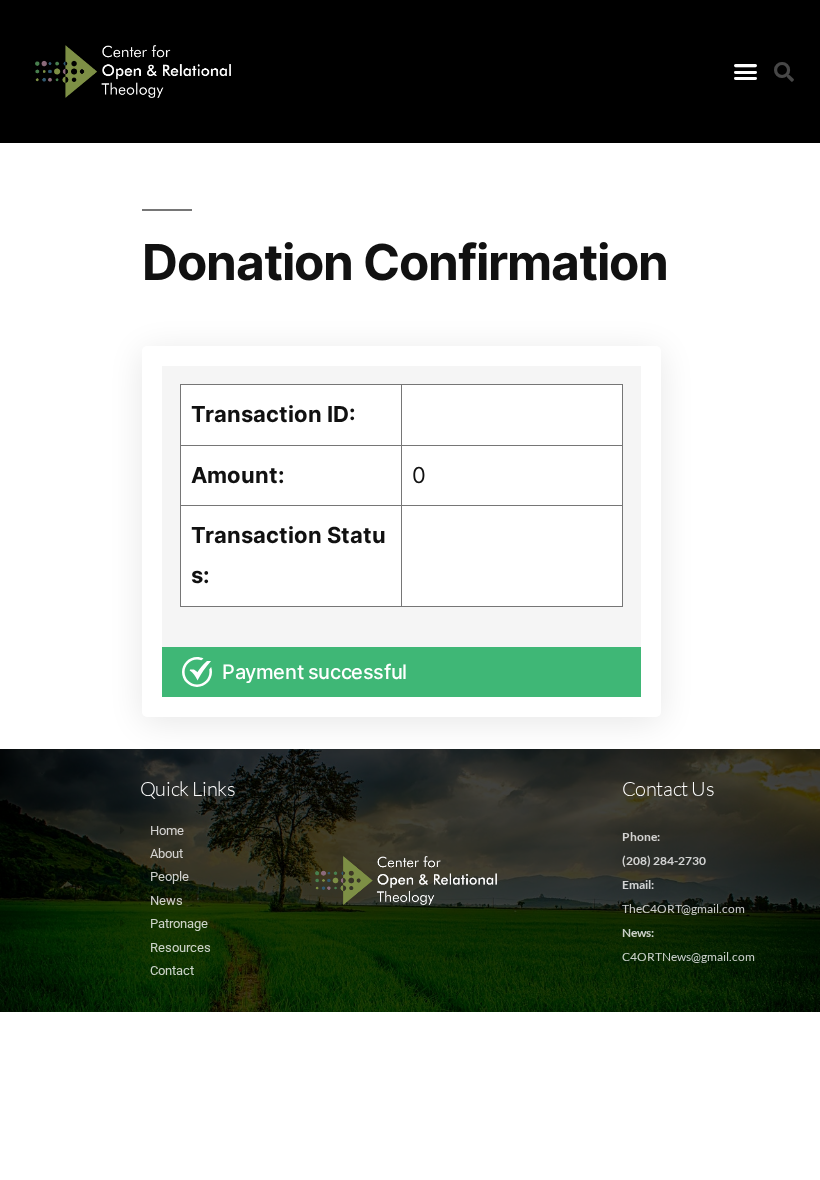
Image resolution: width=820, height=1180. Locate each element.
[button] (746, 72)
